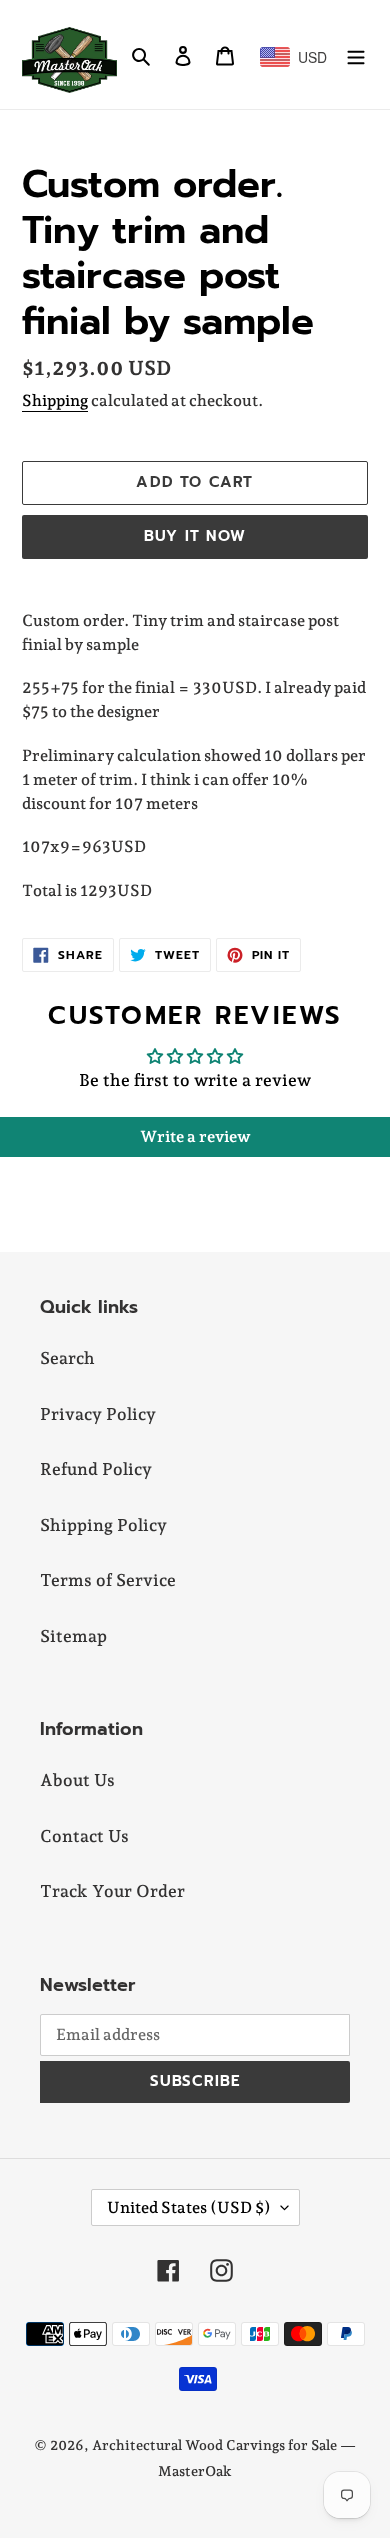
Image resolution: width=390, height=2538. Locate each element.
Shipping (55, 400)
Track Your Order (112, 1891)
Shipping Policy (103, 1525)
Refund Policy (96, 1469)
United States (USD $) (189, 2207)
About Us (77, 1780)
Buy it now (195, 536)
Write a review (195, 1136)
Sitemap (73, 1636)
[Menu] (356, 55)
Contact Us (84, 1836)
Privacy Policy (98, 1414)
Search (67, 1358)
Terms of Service (108, 1580)
